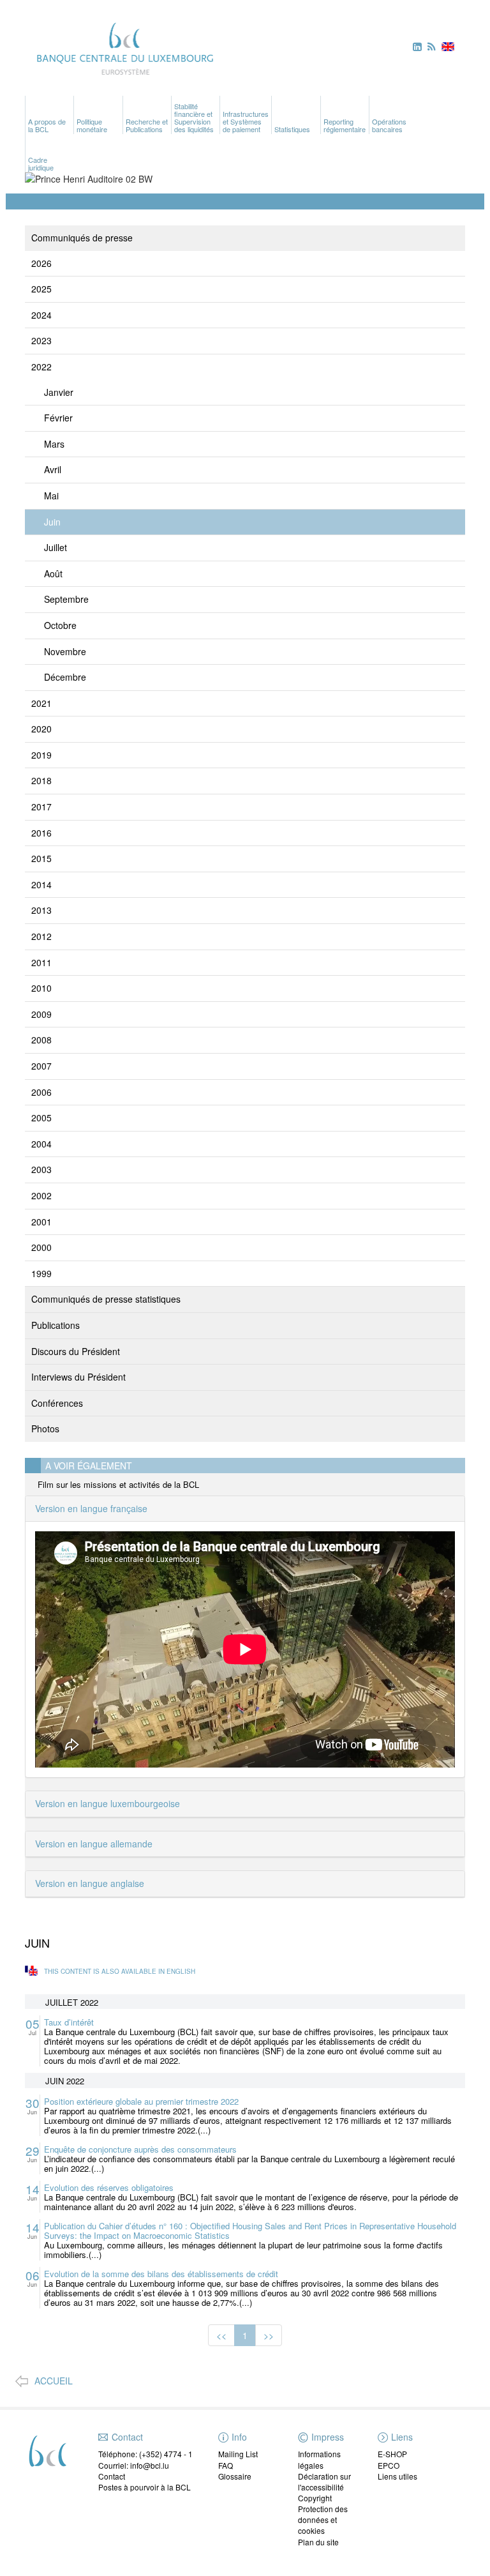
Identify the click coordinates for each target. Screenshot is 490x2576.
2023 (41, 340)
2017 (41, 807)
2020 (41, 729)
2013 (41, 910)
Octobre (60, 625)
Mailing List (238, 2454)
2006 (41, 1092)
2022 (41, 367)
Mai (51, 496)
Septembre (66, 599)
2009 (41, 1014)
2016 (41, 833)
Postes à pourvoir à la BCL (145, 2487)
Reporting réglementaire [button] (345, 125)
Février (58, 418)
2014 (41, 884)
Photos (45, 1428)
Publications (56, 1325)
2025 (41, 289)
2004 (41, 1144)
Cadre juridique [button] (41, 163)
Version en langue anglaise (90, 1883)
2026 (41, 263)
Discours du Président (76, 1351)
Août (53, 573)
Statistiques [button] (292, 129)
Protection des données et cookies (323, 2519)
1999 (41, 1273)
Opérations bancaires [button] (389, 125)
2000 (41, 1247)
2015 (41, 858)
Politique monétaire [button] (92, 125)
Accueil (54, 2381)
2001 (41, 1222)
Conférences (57, 1403)
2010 (41, 988)
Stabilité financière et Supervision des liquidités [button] (194, 117)
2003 (41, 1169)
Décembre (65, 677)
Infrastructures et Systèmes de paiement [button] (246, 121)
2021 (41, 703)
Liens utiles (397, 2476)
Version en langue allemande (94, 1844)
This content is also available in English (120, 1971)
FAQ (226, 2465)
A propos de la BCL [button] (47, 125)
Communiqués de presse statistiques (106, 1299)
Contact (112, 2476)
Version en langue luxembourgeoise (108, 1803)
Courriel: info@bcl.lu (134, 2465)
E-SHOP (392, 2454)
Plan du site (318, 2542)
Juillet (56, 547)
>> (269, 2335)
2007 (41, 1066)
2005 (41, 1118)
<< (221, 2335)
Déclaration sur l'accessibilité (324, 2481)
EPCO (389, 2465)
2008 (41, 1040)
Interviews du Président (78, 1377)
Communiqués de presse (82, 238)
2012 (41, 936)
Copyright (315, 2498)
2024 (41, 315)
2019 (41, 755)
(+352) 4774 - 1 (166, 2454)
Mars (54, 444)
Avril (53, 469)
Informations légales (319, 2459)
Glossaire (235, 2476)
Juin (52, 522)
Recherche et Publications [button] (147, 125)
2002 (41, 1195)
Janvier (59, 392)
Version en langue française (91, 1508)
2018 (41, 780)
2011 (41, 962)
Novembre (65, 651)
